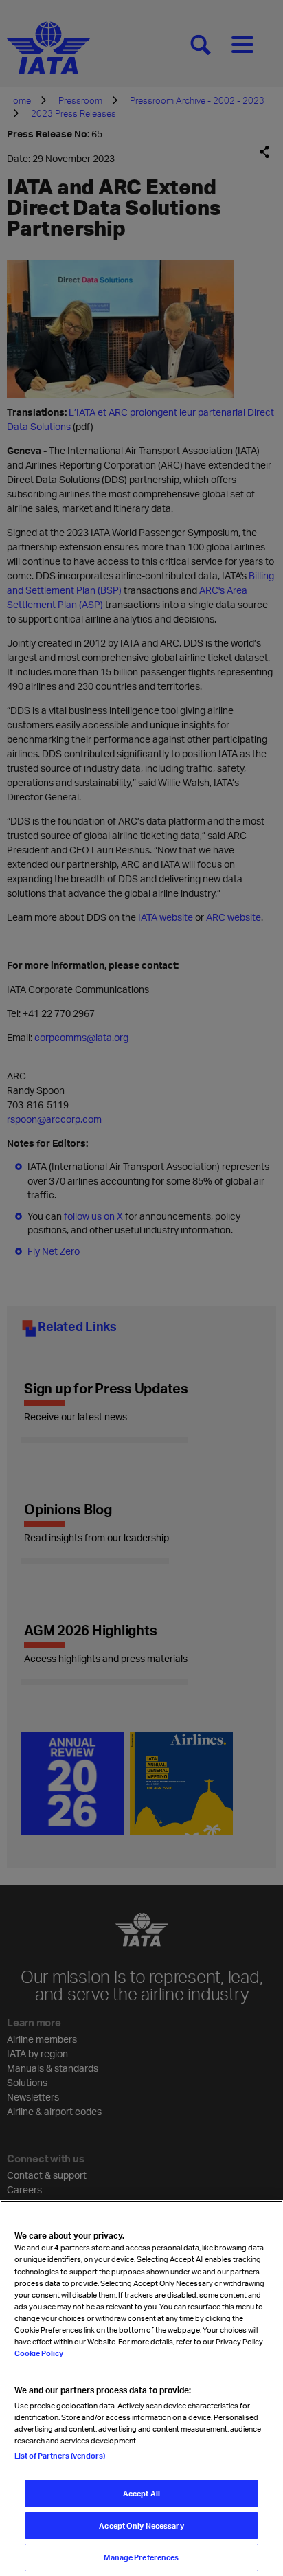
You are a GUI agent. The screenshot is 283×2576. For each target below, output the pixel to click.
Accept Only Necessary (141, 2525)
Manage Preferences (141, 2557)
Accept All (141, 2493)
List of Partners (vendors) (60, 2455)
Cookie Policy (39, 2353)
